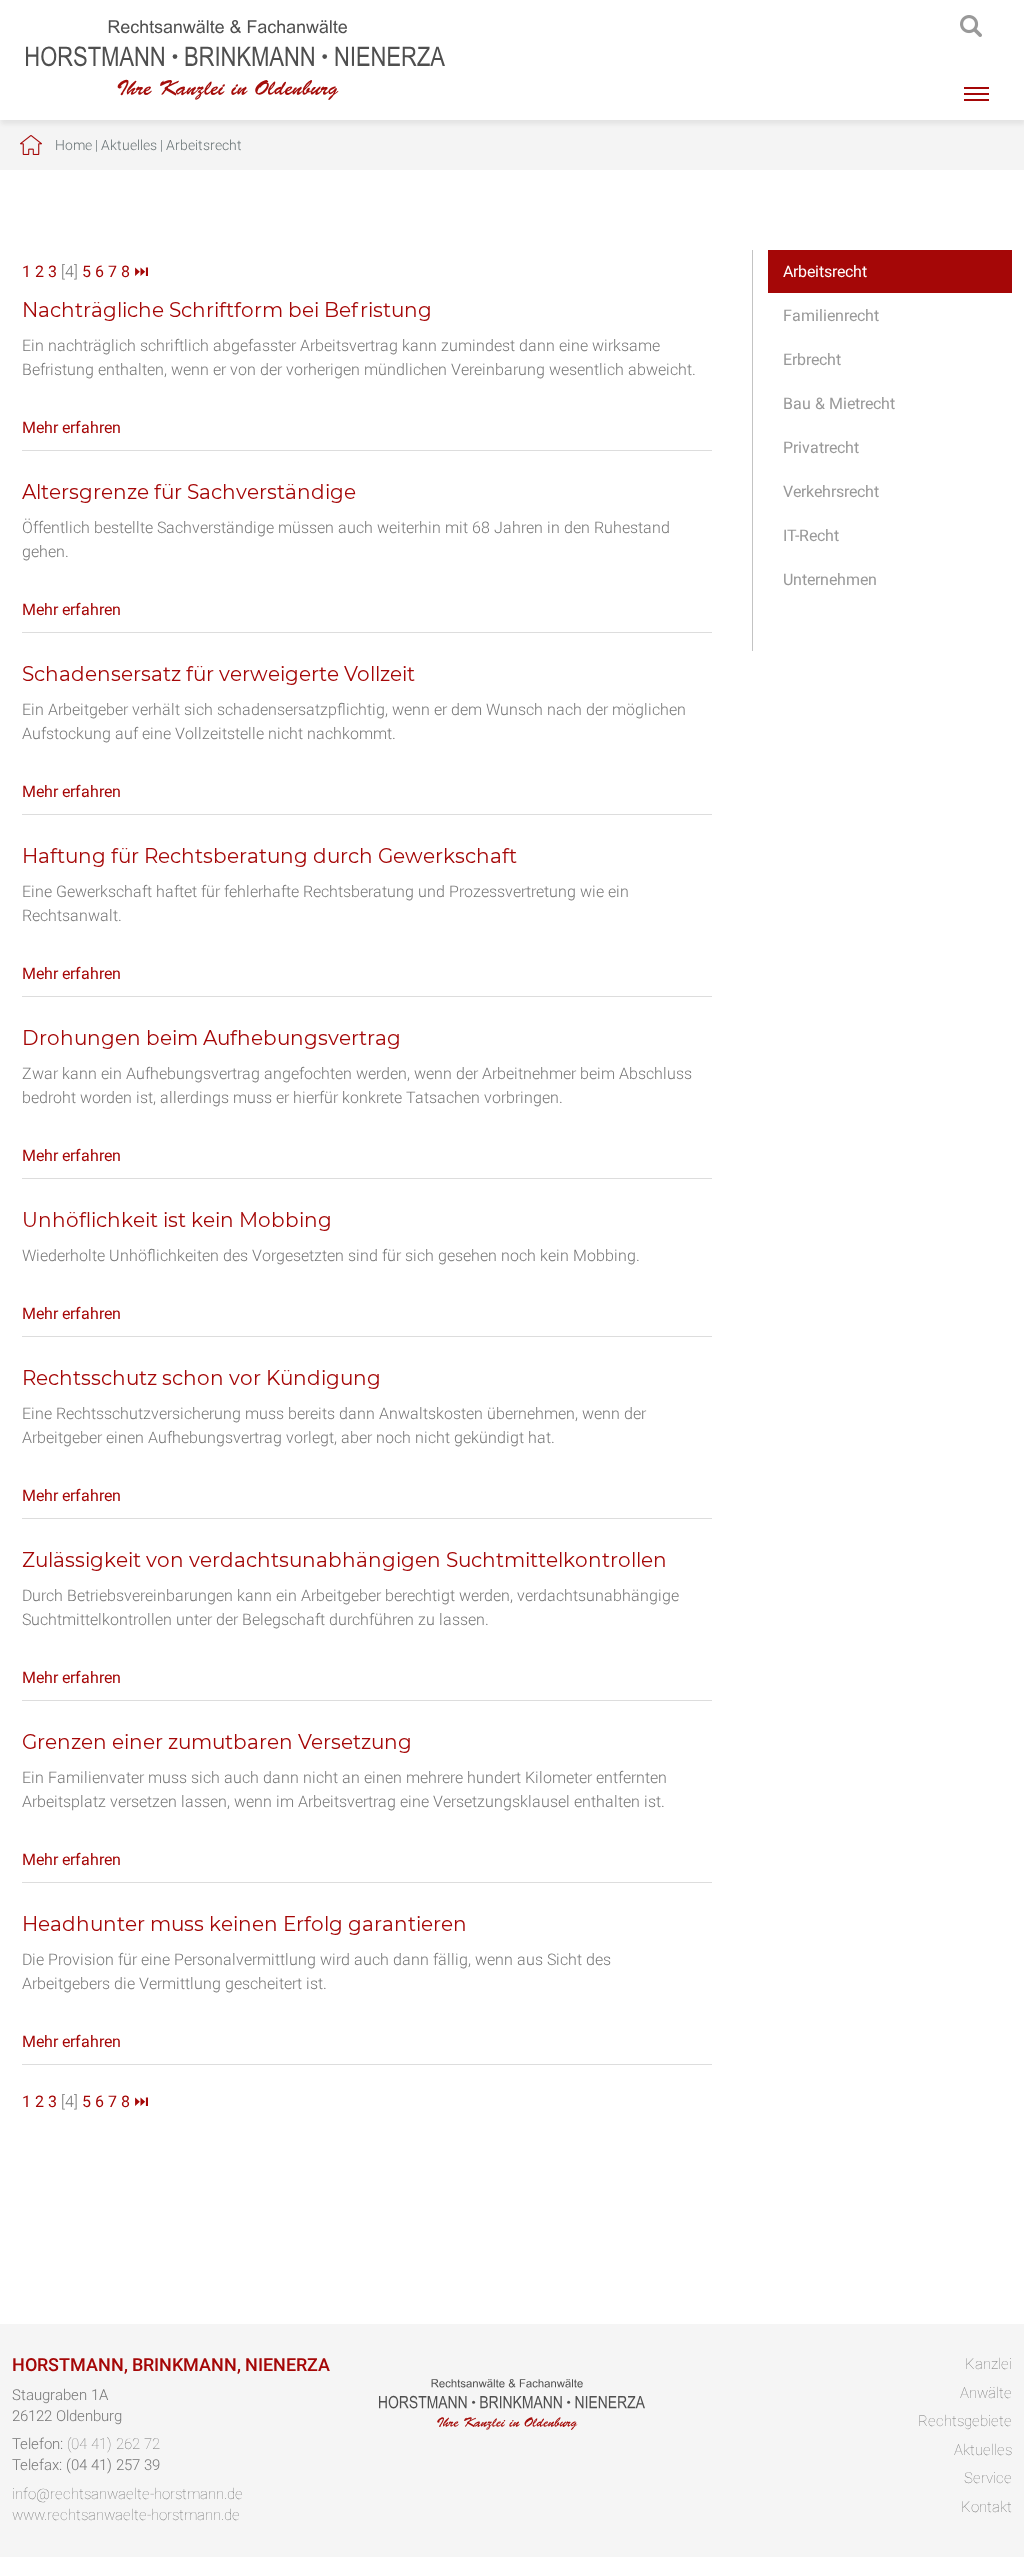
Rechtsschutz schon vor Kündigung (201, 1378)
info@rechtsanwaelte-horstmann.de (127, 2494)
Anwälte (986, 2393)
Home (73, 145)
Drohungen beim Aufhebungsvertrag (211, 1038)
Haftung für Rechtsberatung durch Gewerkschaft (269, 856)
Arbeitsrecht (204, 145)
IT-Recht (811, 535)
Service (988, 2478)
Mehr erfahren (71, 427)
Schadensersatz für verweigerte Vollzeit (218, 674)
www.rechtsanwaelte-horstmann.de (126, 2515)
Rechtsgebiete (965, 2421)
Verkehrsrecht (831, 491)
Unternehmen (830, 579)
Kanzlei (988, 2364)
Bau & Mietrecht (839, 403)
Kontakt (986, 2507)
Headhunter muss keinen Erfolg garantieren (244, 1924)
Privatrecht (821, 447)
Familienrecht (831, 315)
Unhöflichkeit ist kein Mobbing (177, 1220)
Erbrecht (812, 359)
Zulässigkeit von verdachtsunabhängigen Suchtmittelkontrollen (344, 1560)
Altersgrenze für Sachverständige (189, 492)
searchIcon (971, 27)
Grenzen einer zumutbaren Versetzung (217, 1742)
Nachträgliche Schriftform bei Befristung (227, 310)
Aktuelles (129, 145)
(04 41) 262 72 (113, 2444)
